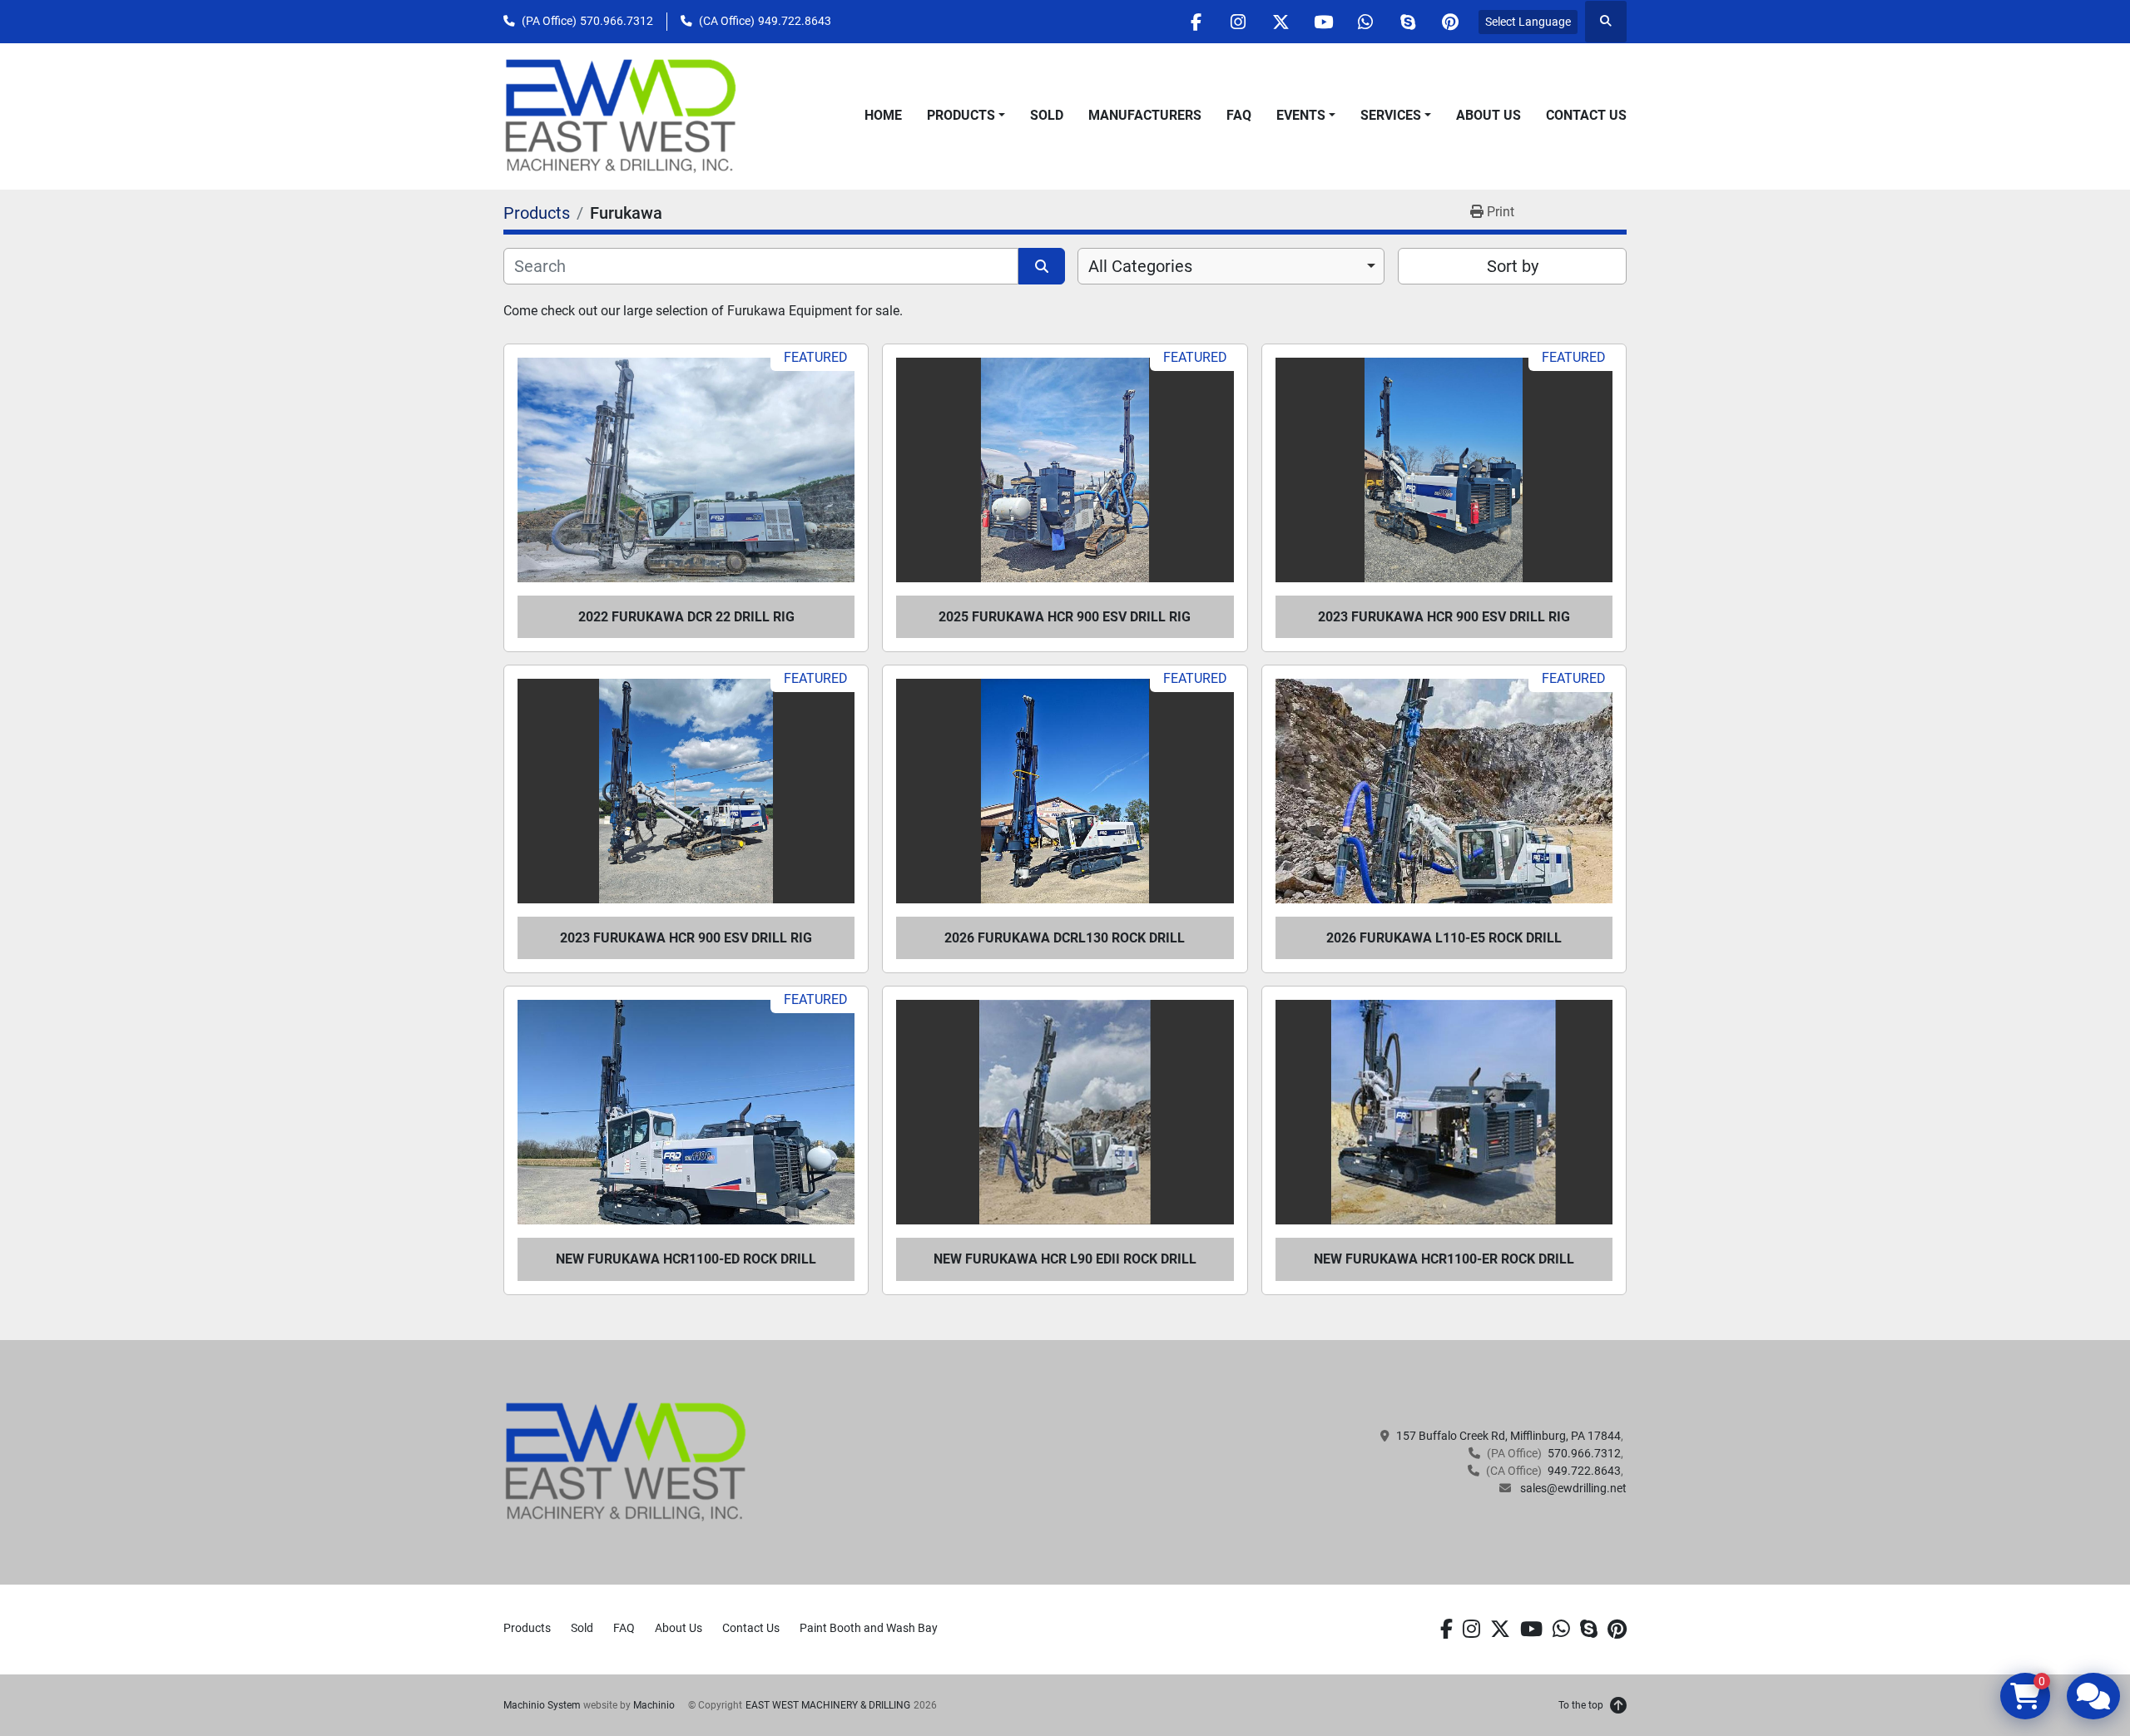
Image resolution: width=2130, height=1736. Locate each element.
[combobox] (1231, 266)
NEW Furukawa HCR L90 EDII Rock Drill (1065, 1259)
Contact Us (1586, 115)
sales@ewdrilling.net (1572, 1488)
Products (961, 115)
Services (1391, 115)
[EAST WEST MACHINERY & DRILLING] (626, 1462)
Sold (1047, 115)
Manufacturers (1145, 115)
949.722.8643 (795, 21)
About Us (1489, 115)
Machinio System (542, 1705)
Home (883, 115)
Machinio (654, 1705)
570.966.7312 (617, 21)
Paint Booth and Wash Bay (869, 1628)
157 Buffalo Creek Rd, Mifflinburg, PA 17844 (1508, 1436)
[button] (966, 116)
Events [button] (1301, 115)
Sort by (1513, 266)
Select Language (1528, 22)
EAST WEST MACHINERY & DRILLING (828, 1705)
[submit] (1042, 266)
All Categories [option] (1140, 266)
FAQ (1239, 115)
